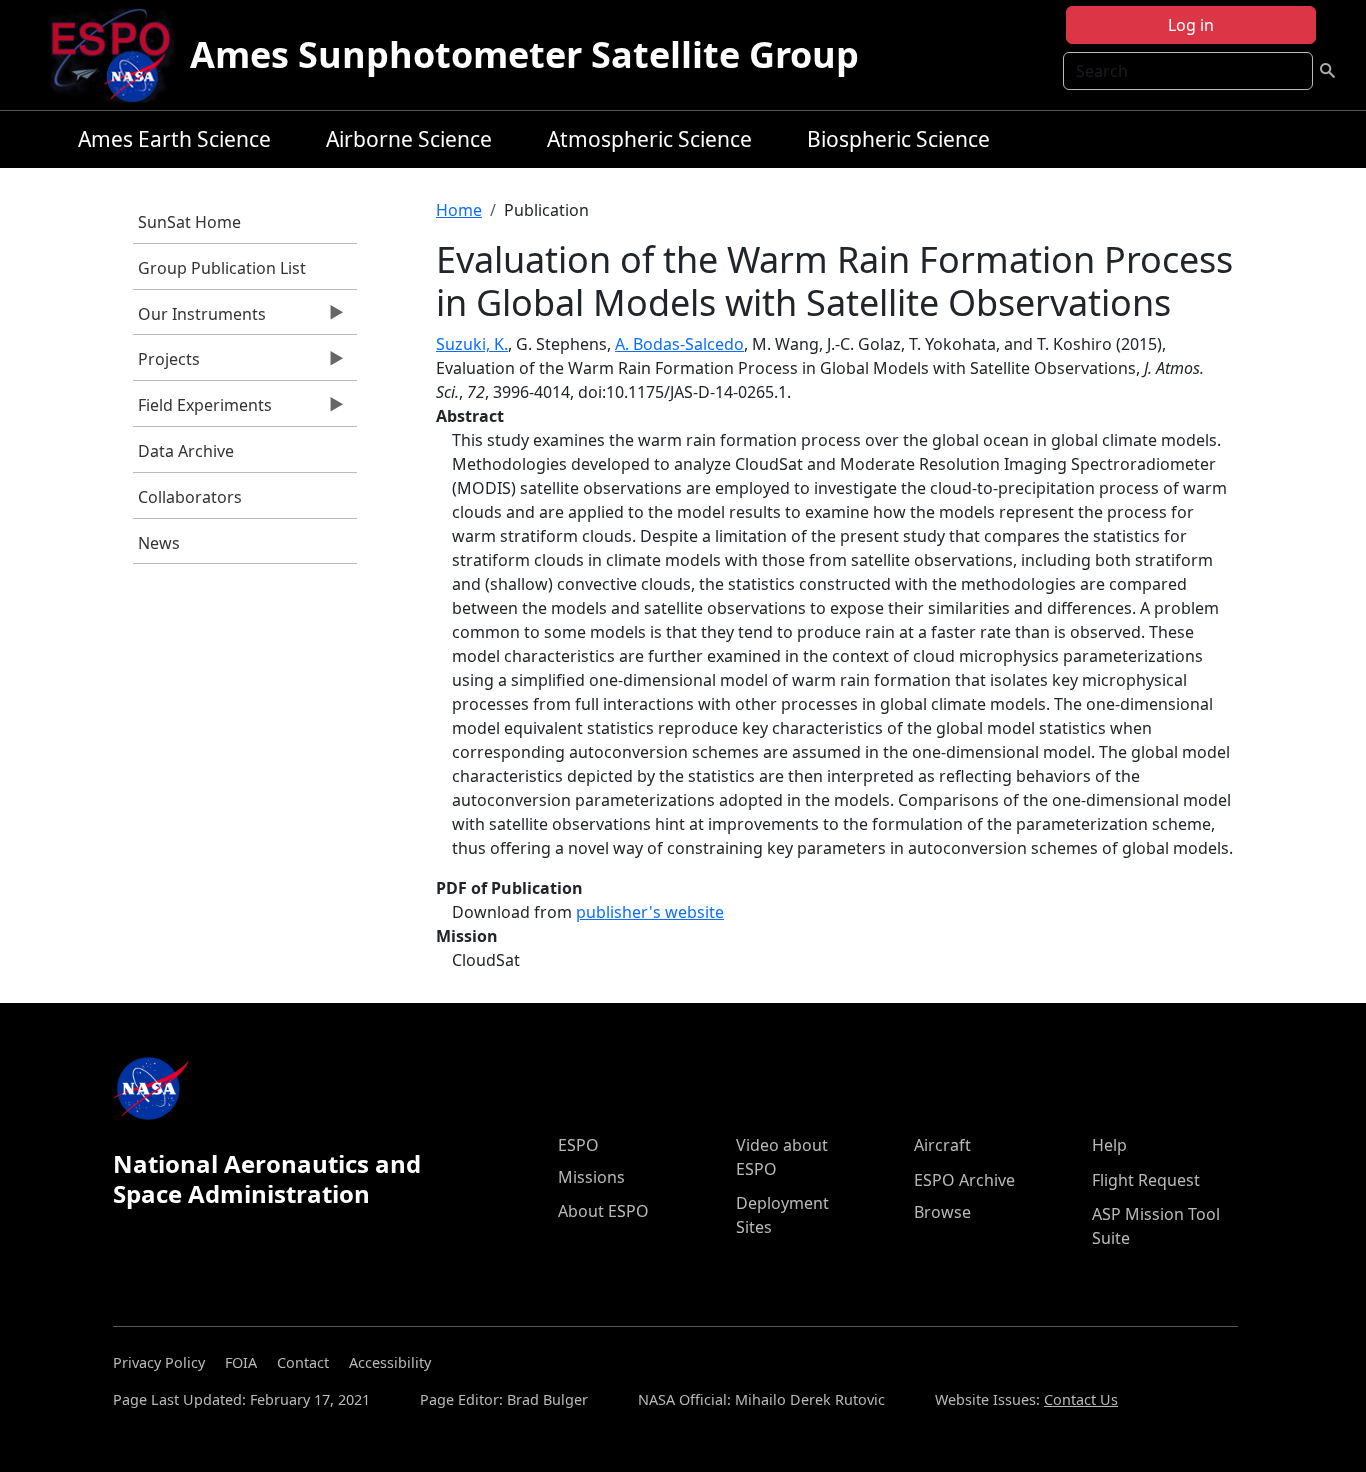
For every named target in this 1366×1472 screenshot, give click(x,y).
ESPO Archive (964, 1180)
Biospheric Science (898, 139)
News (159, 543)
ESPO (578, 1145)
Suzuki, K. (472, 344)
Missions (591, 1177)
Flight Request (1146, 1180)
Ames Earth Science (174, 139)
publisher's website (650, 912)
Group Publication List (222, 268)
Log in (1191, 25)
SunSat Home (189, 222)
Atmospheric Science (649, 139)
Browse (942, 1212)
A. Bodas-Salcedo (679, 344)
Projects (166, 364)
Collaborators (190, 497)
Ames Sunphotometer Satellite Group (524, 54)
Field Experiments (202, 410)
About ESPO (603, 1211)
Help (1109, 1145)
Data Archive (186, 451)
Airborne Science (409, 139)
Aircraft (942, 1145)
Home (459, 210)
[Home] (118, 55)
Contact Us (1081, 1399)
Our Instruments (199, 319)
